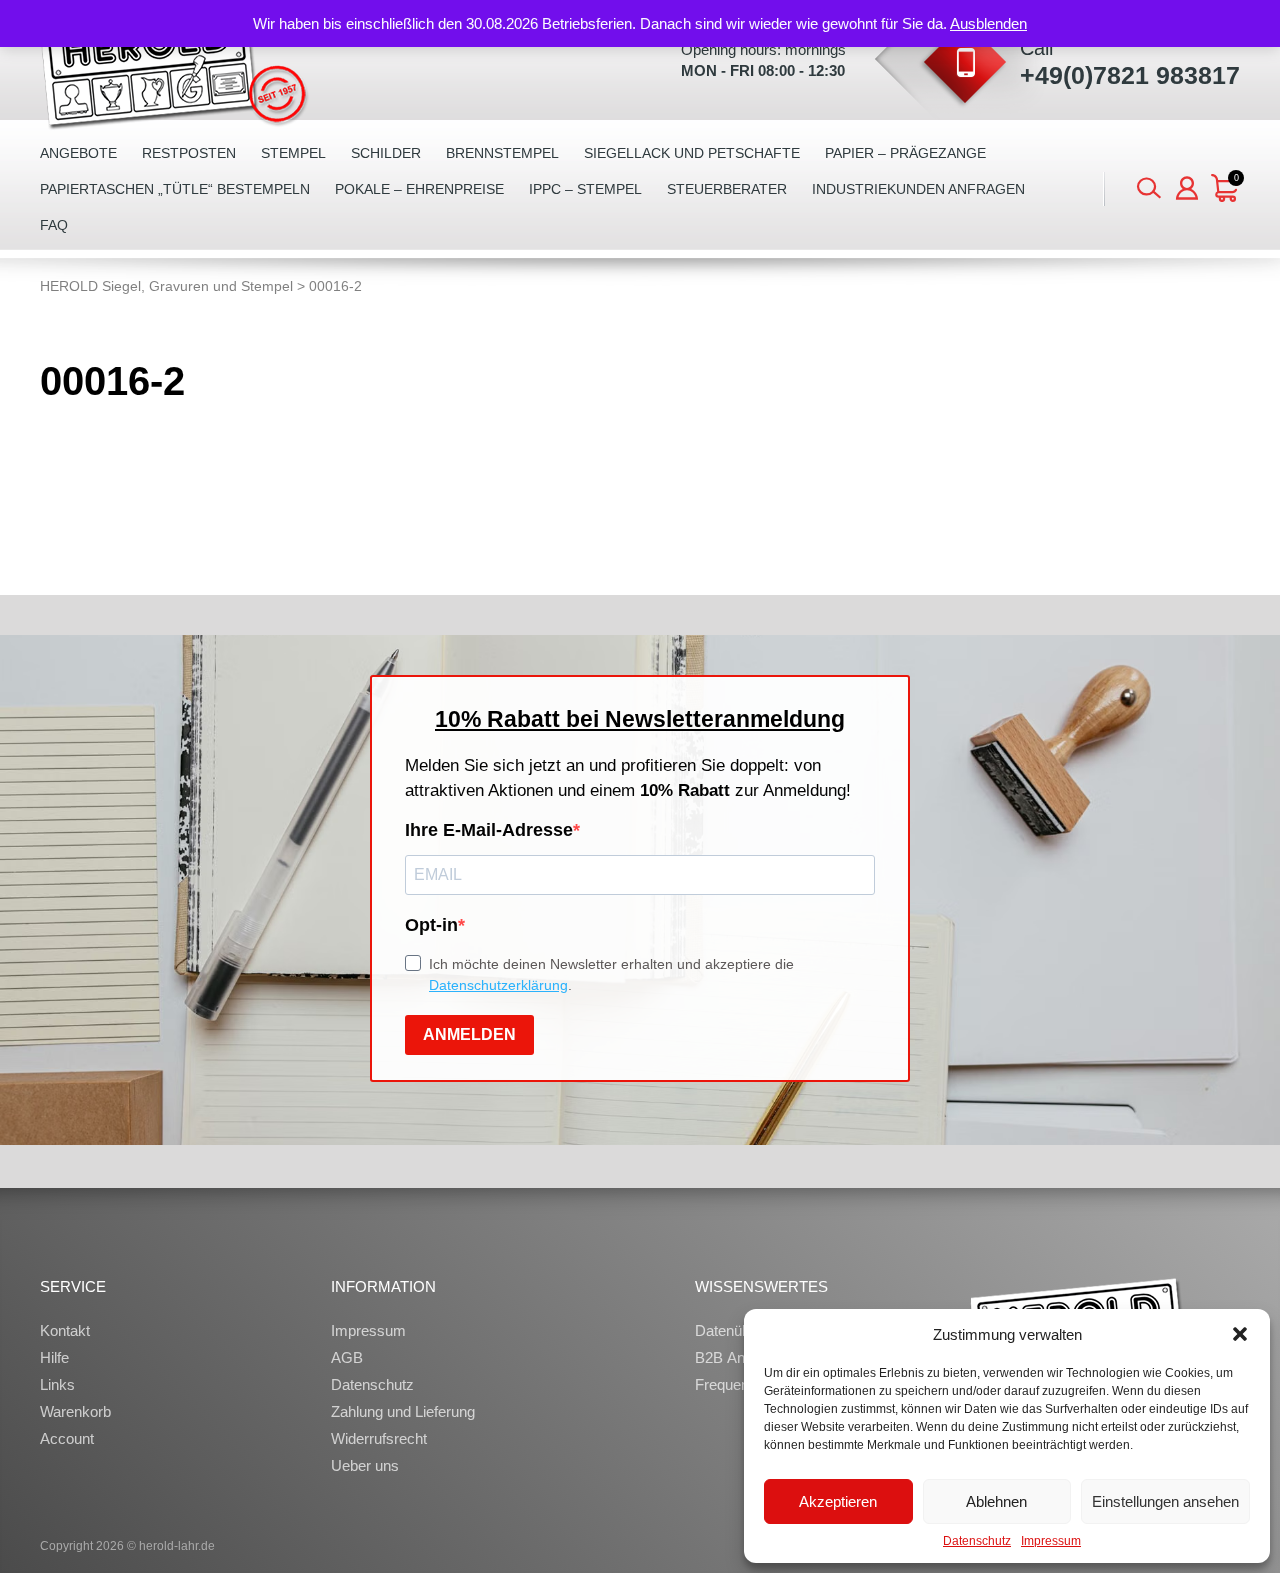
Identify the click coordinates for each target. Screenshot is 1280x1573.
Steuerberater (727, 189)
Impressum (1051, 1541)
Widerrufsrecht (379, 1438)
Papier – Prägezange (905, 153)
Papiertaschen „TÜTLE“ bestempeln (175, 189)
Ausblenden (988, 23)
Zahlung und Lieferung (403, 1411)
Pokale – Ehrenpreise (419, 189)
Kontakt (65, 1330)
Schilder (386, 153)
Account (67, 1438)
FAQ (54, 225)
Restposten (189, 153)
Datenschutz (977, 1541)
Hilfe (54, 1357)
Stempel (293, 153)
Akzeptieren (838, 1501)
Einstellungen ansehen (1165, 1501)
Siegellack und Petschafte (692, 153)
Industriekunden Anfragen (918, 189)
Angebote (78, 153)
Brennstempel (502, 153)
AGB (347, 1357)
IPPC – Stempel (585, 189)
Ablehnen (996, 1501)
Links (57, 1384)
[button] (1240, 1334)
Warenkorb (75, 1411)
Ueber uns (365, 1465)
